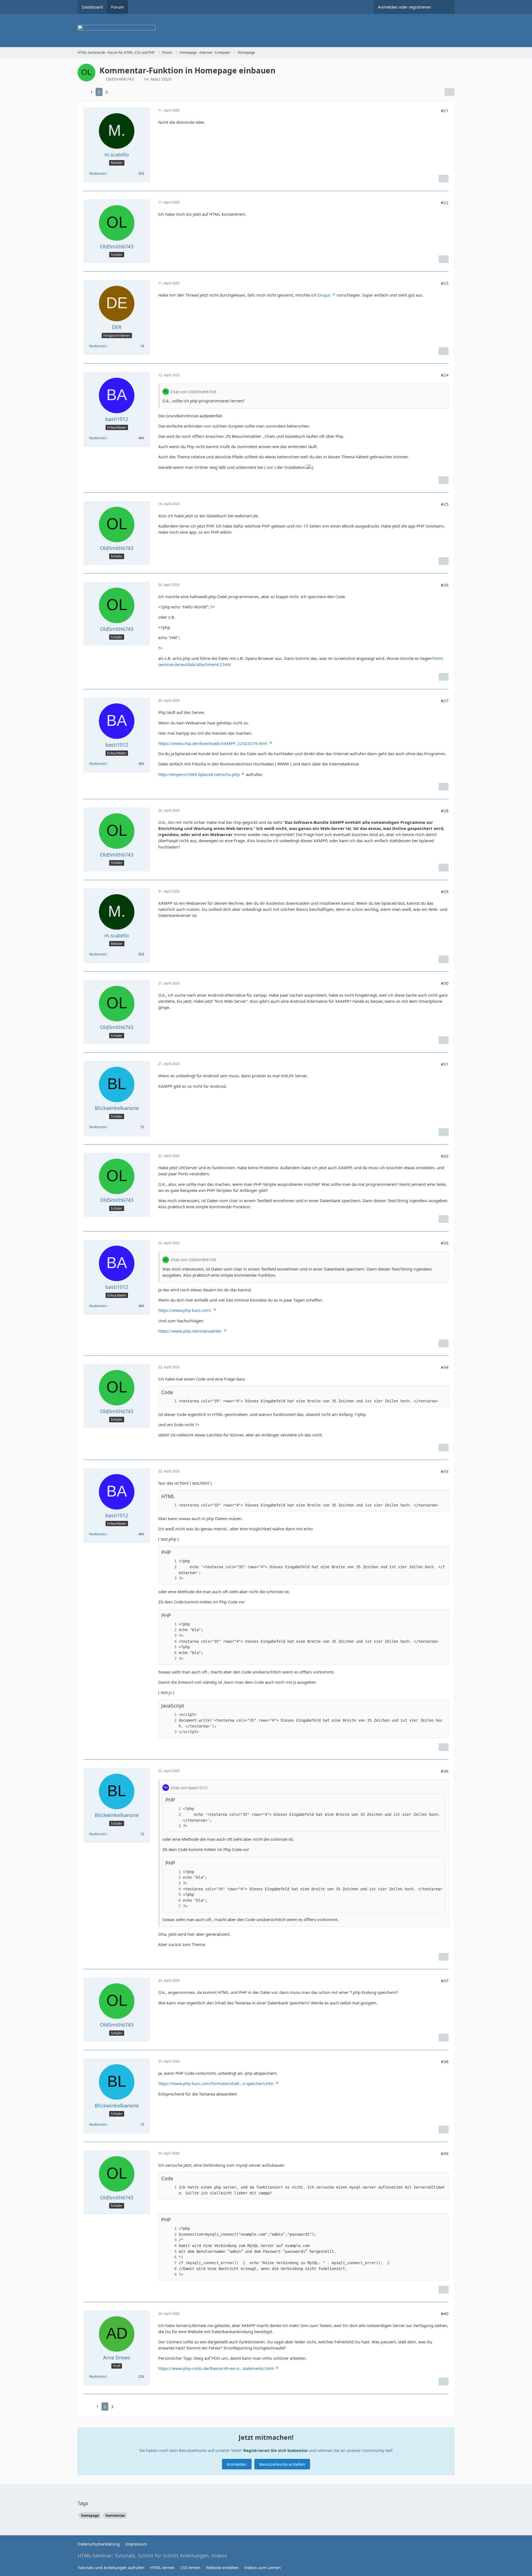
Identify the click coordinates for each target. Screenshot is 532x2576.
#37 (445, 1981)
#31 (445, 1064)
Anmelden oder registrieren (404, 7)
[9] (170, 2275)
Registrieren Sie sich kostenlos (275, 2450)
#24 (445, 375)
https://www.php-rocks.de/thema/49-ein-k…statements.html (216, 2368)
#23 (445, 283)
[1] (170, 1401)
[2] (170, 1567)
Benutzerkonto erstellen (282, 2464)
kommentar (115, 2515)
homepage (90, 2515)
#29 (445, 891)
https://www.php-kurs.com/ (185, 1310)
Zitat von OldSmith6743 (193, 392)
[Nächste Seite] (116, 92)
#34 (445, 1367)
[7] (170, 1659)
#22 (445, 202)
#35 (445, 1471)
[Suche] (445, 7)
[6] (170, 1653)
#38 (445, 2061)
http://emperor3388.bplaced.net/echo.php (199, 774)
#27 (445, 701)
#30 (445, 983)
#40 (445, 2313)
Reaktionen (98, 173)
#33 (445, 1243)
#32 (445, 1156)
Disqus (324, 295)
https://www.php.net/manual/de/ (190, 1331)
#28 (445, 811)
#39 (445, 2153)
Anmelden (237, 2464)
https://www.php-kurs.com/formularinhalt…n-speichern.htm (216, 2083)
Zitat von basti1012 (189, 1788)
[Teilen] (449, 92)
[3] (170, 1578)
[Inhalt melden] (444, 179)
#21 (445, 110)
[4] (170, 1642)
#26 (445, 585)
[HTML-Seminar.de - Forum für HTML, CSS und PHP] (266, 30)
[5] (170, 1647)
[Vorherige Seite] (83, 92)
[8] (170, 2269)
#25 (445, 504)
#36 (445, 1771)
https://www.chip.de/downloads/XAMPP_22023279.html (213, 743)
